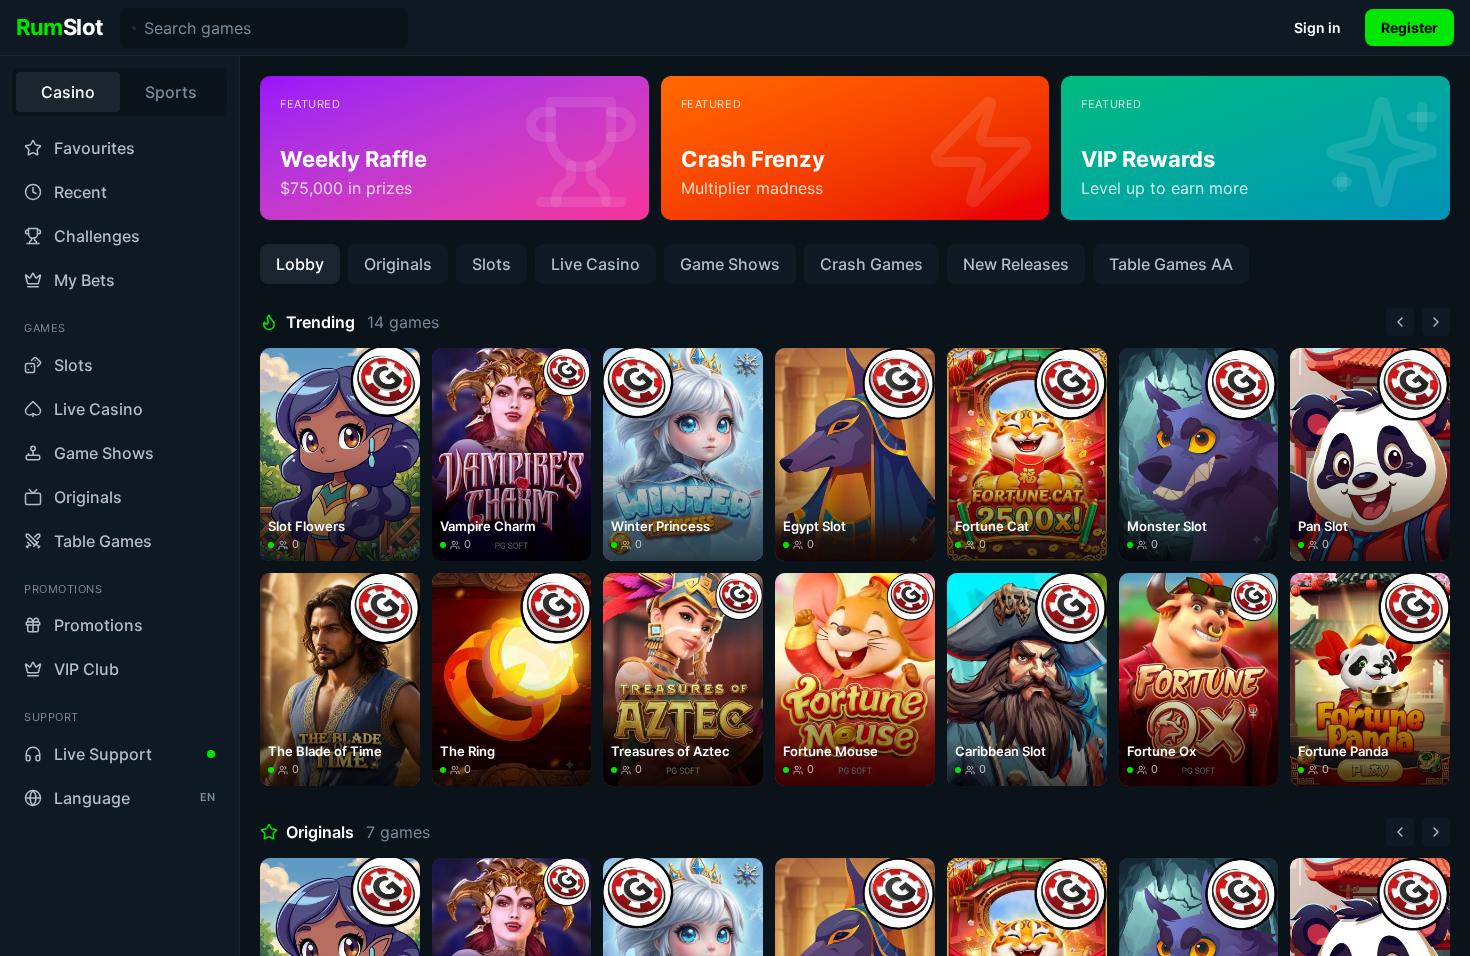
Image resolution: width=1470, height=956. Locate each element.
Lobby (300, 264)
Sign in (1317, 27)
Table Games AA (1171, 264)
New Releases (1016, 264)
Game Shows (730, 264)
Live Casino (595, 264)
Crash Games (871, 264)
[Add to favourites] (399, 369)
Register (1409, 27)
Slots (491, 264)
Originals (398, 264)
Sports (171, 92)
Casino (68, 92)
